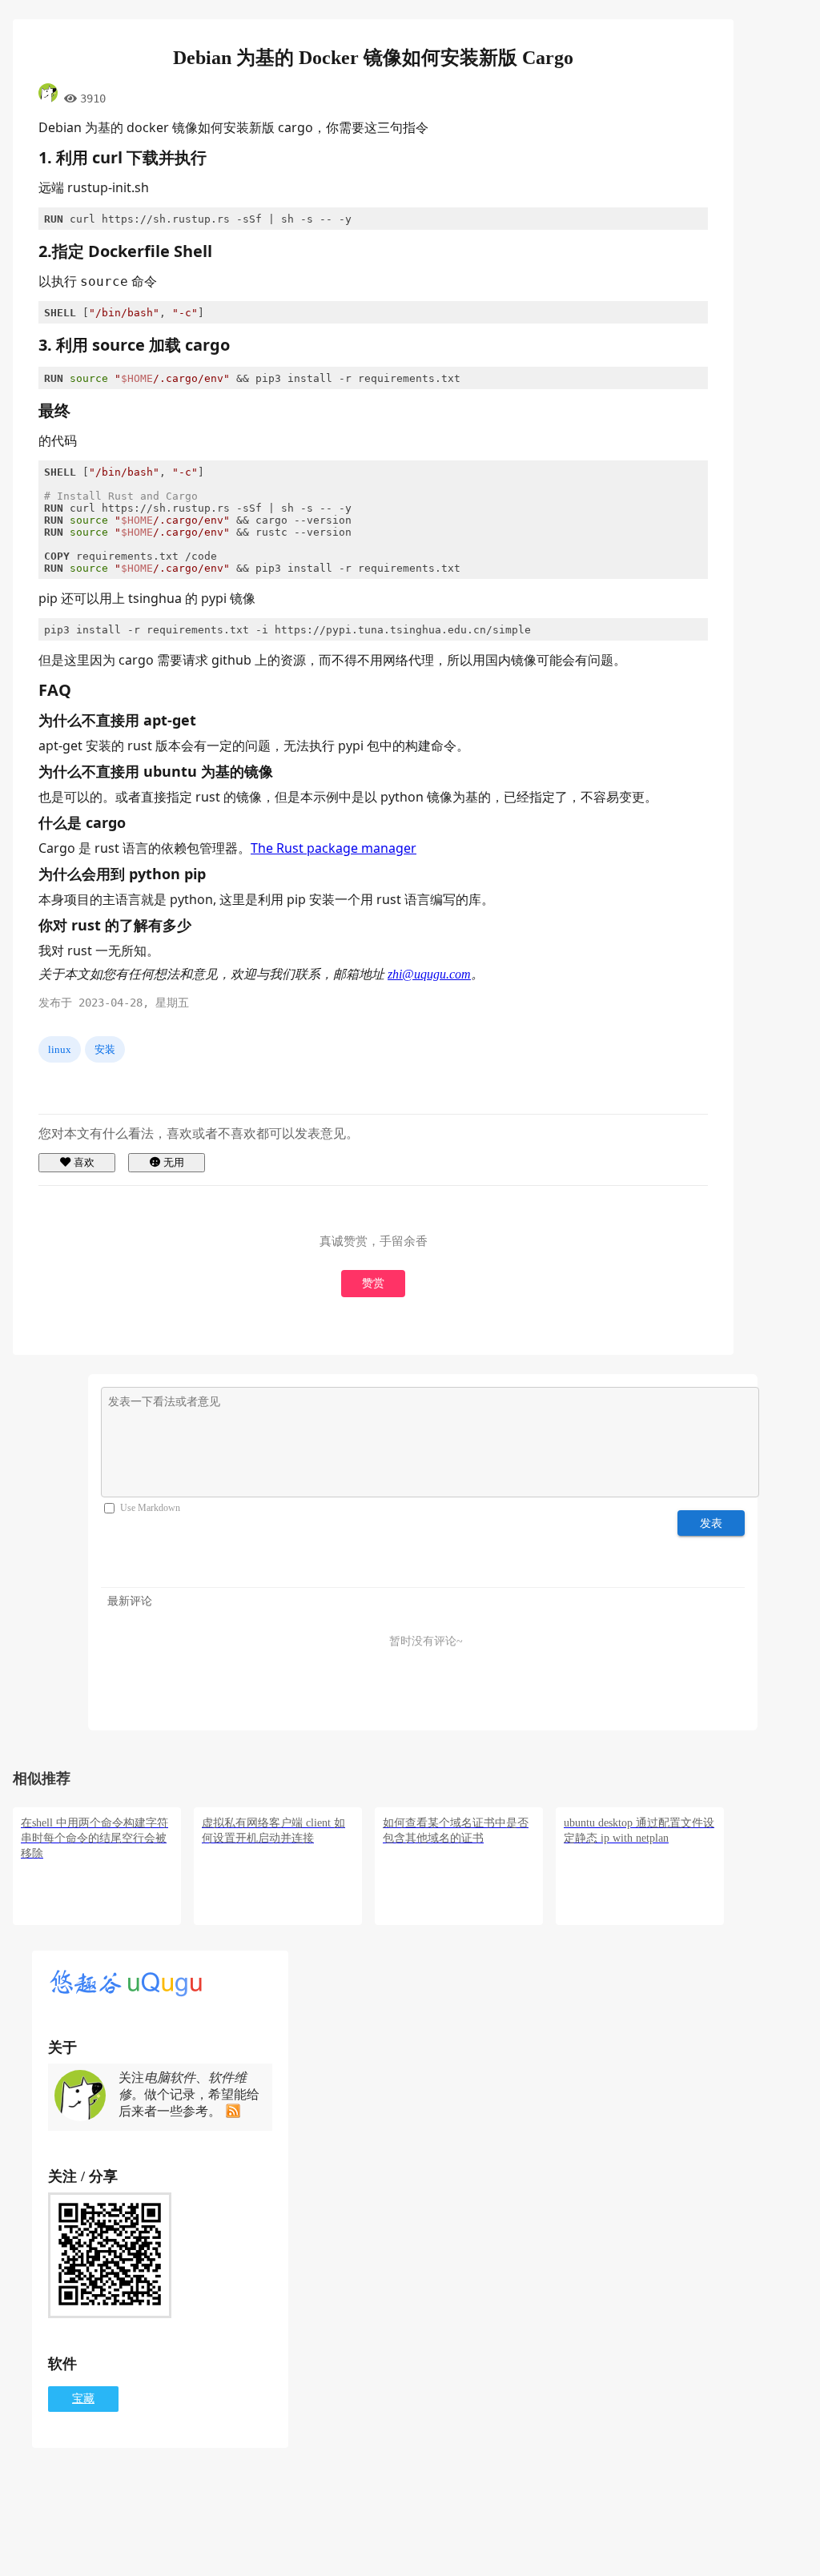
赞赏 (373, 1283)
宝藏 (83, 2399)
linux (60, 1049)
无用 (174, 1162)
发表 (711, 1523)
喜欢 (84, 1162)
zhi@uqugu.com (429, 974)
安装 (105, 1049)
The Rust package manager (334, 848)
